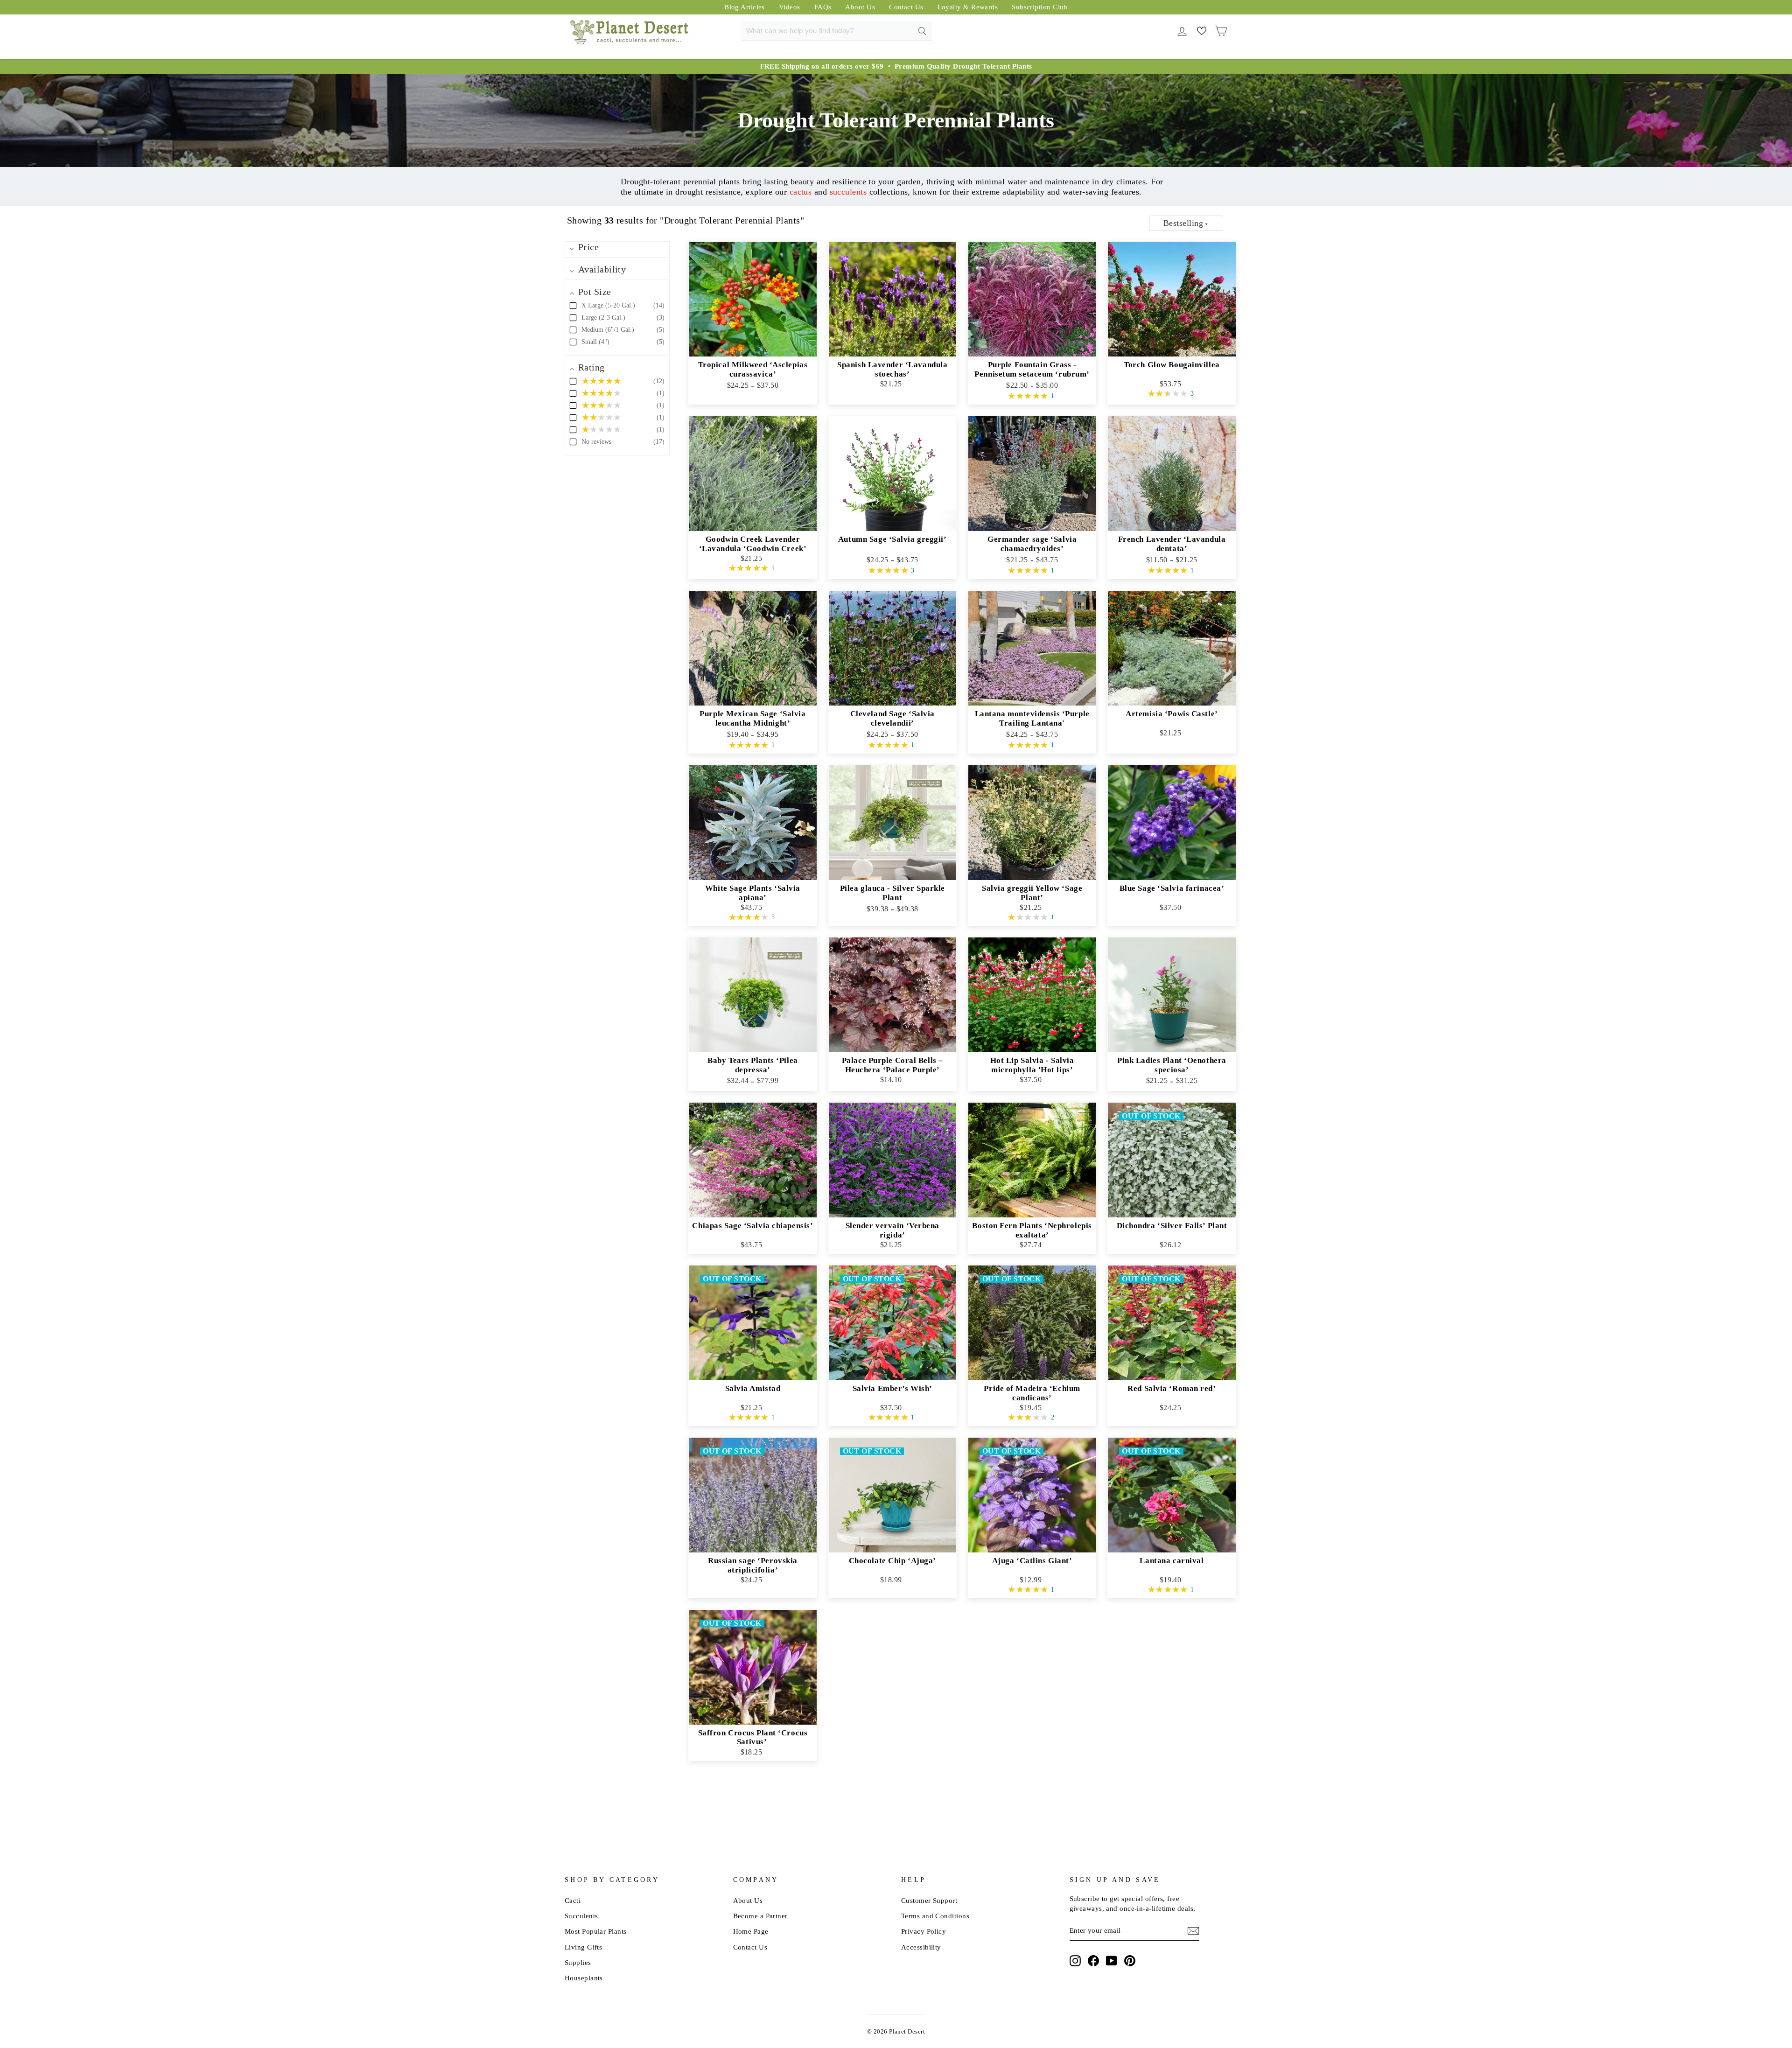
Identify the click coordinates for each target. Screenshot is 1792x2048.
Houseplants (584, 1978)
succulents (848, 192)
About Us (860, 7)
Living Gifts (583, 1947)
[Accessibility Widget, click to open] (944, 1947)
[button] (1186, 223)
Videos (790, 7)
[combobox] (837, 31)
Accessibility (921, 1947)
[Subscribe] (1193, 1931)
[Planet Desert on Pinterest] (1130, 1960)
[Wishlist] (1201, 30)
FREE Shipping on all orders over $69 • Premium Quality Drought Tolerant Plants (896, 66)
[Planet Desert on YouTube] (1112, 1960)
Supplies (578, 1962)
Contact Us (906, 7)
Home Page (751, 1931)
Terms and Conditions (935, 1916)
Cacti (573, 1900)
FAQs (823, 7)
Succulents (581, 1916)
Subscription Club (1040, 7)
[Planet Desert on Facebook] (1093, 1960)
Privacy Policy (924, 1931)
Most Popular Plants (596, 1931)
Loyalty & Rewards (968, 7)
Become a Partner (760, 1916)
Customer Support (929, 1900)
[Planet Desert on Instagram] (1075, 1960)
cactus (801, 192)
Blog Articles (745, 7)
